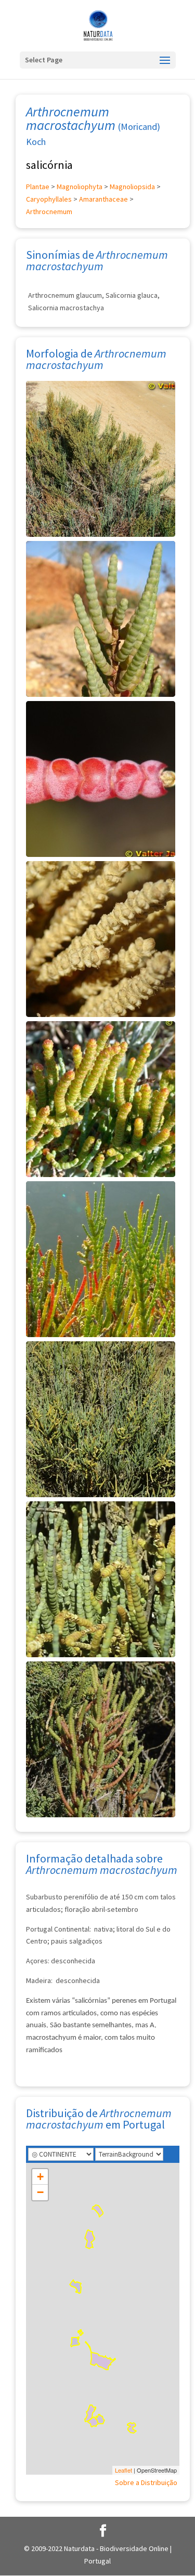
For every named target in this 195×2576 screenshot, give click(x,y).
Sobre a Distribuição (146, 2482)
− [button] (40, 2192)
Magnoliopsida (132, 187)
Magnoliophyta (80, 187)
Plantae (38, 187)
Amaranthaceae (103, 199)
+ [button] (40, 2177)
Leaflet (123, 2470)
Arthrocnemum (49, 212)
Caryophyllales (49, 199)
